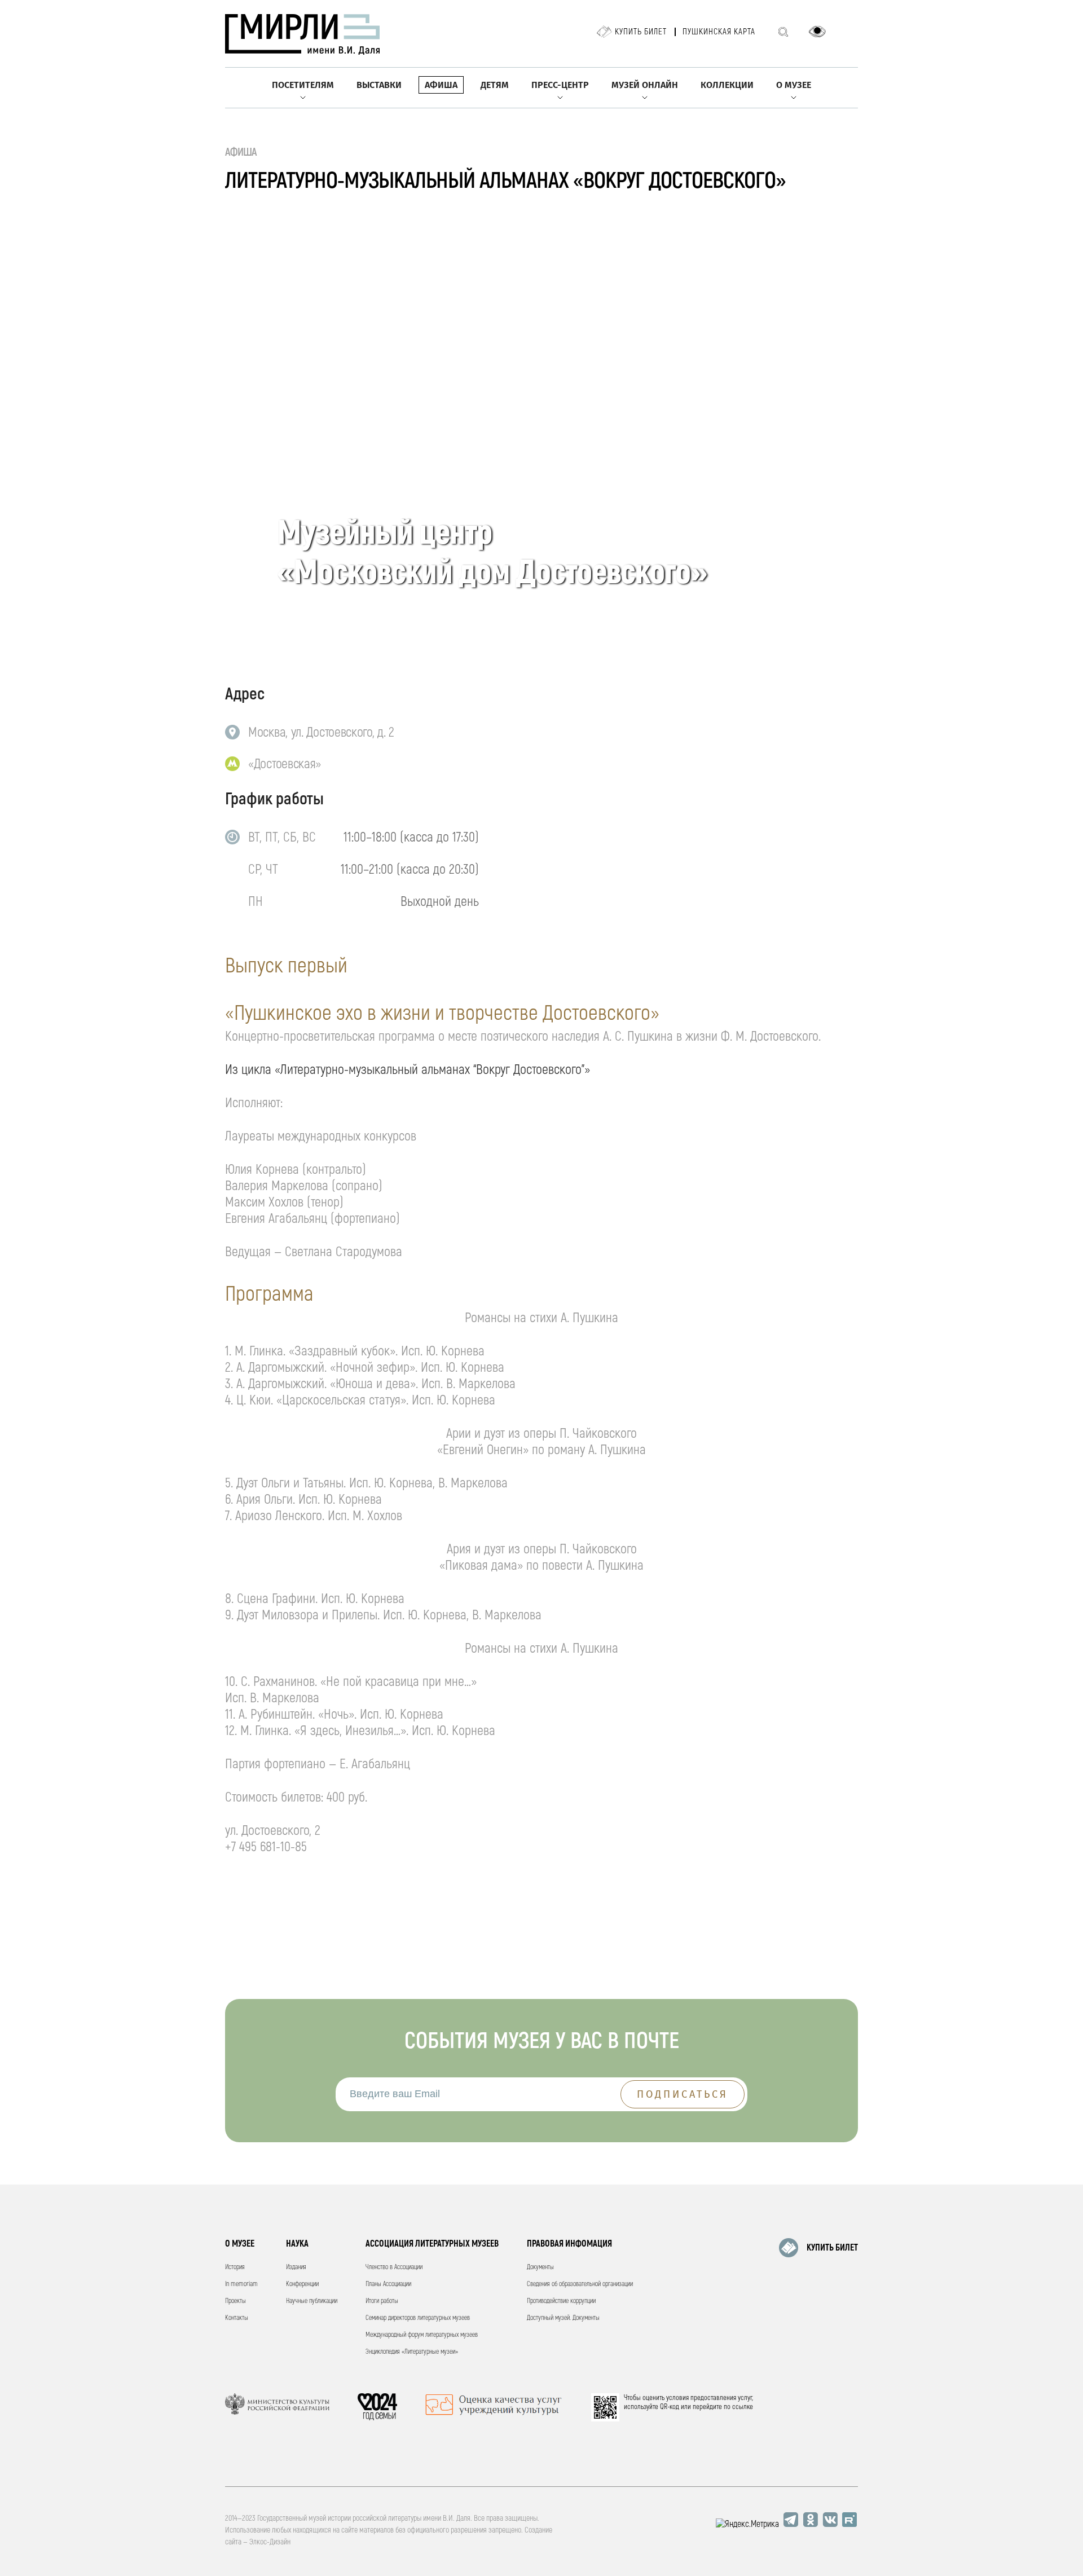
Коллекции (727, 85)
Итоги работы (382, 2301)
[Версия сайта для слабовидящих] (817, 32)
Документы (540, 2267)
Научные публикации (312, 2301)
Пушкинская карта (719, 32)
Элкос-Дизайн (270, 2542)
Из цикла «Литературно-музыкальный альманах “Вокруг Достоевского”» (408, 1070)
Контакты (237, 2318)
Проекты (235, 2301)
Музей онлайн (645, 85)
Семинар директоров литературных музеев (418, 2318)
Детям (495, 85)
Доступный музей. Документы (563, 2318)
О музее (794, 85)
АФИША (241, 152)
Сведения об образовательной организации (580, 2284)
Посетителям (303, 85)
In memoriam (241, 2284)
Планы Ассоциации (388, 2284)
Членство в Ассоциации (394, 2267)
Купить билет (641, 32)
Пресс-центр (560, 85)
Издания (296, 2267)
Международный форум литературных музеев (422, 2335)
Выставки (379, 85)
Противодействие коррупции (561, 2301)
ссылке (743, 2407)
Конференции (302, 2284)
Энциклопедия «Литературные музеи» (412, 2352)
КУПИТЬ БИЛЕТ (832, 2248)
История (235, 2267)
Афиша (441, 85)
